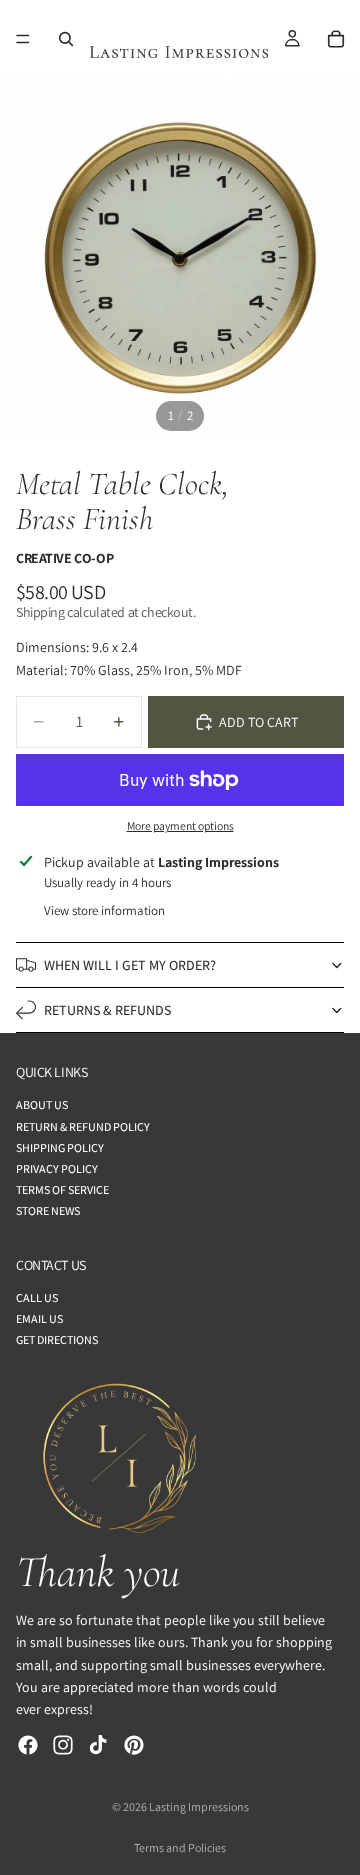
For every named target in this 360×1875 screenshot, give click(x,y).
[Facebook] (28, 1745)
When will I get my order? (130, 965)
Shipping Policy (60, 1147)
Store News (48, 1210)
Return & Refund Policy (83, 1126)
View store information (104, 910)
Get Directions (57, 1339)
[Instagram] (63, 1745)
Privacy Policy (57, 1168)
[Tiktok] (98, 1745)
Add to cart (258, 722)
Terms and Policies (180, 1847)
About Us (42, 1104)
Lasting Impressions (199, 1806)
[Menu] (23, 39)
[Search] (66, 39)
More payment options (180, 825)
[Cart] (336, 39)
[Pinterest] (134, 1745)
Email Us (39, 1318)
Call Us (37, 1297)
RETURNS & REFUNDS (107, 1010)
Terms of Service (62, 1189)
